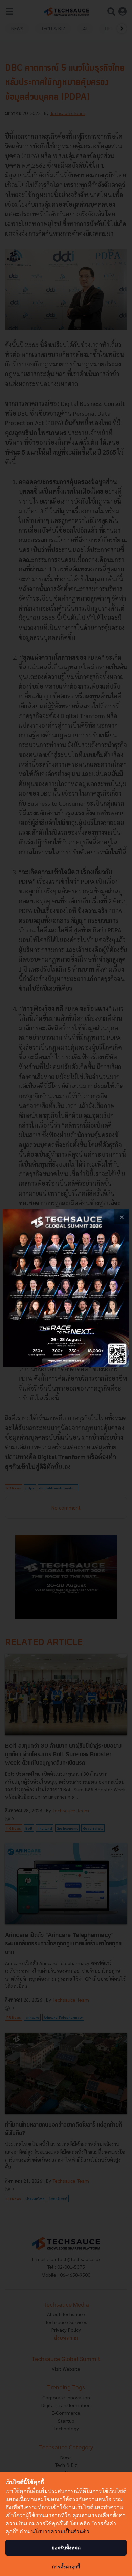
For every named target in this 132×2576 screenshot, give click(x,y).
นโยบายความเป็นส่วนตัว (60, 2531)
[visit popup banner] (66, 1288)
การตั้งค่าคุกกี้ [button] (66, 2566)
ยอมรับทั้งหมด (66, 2547)
